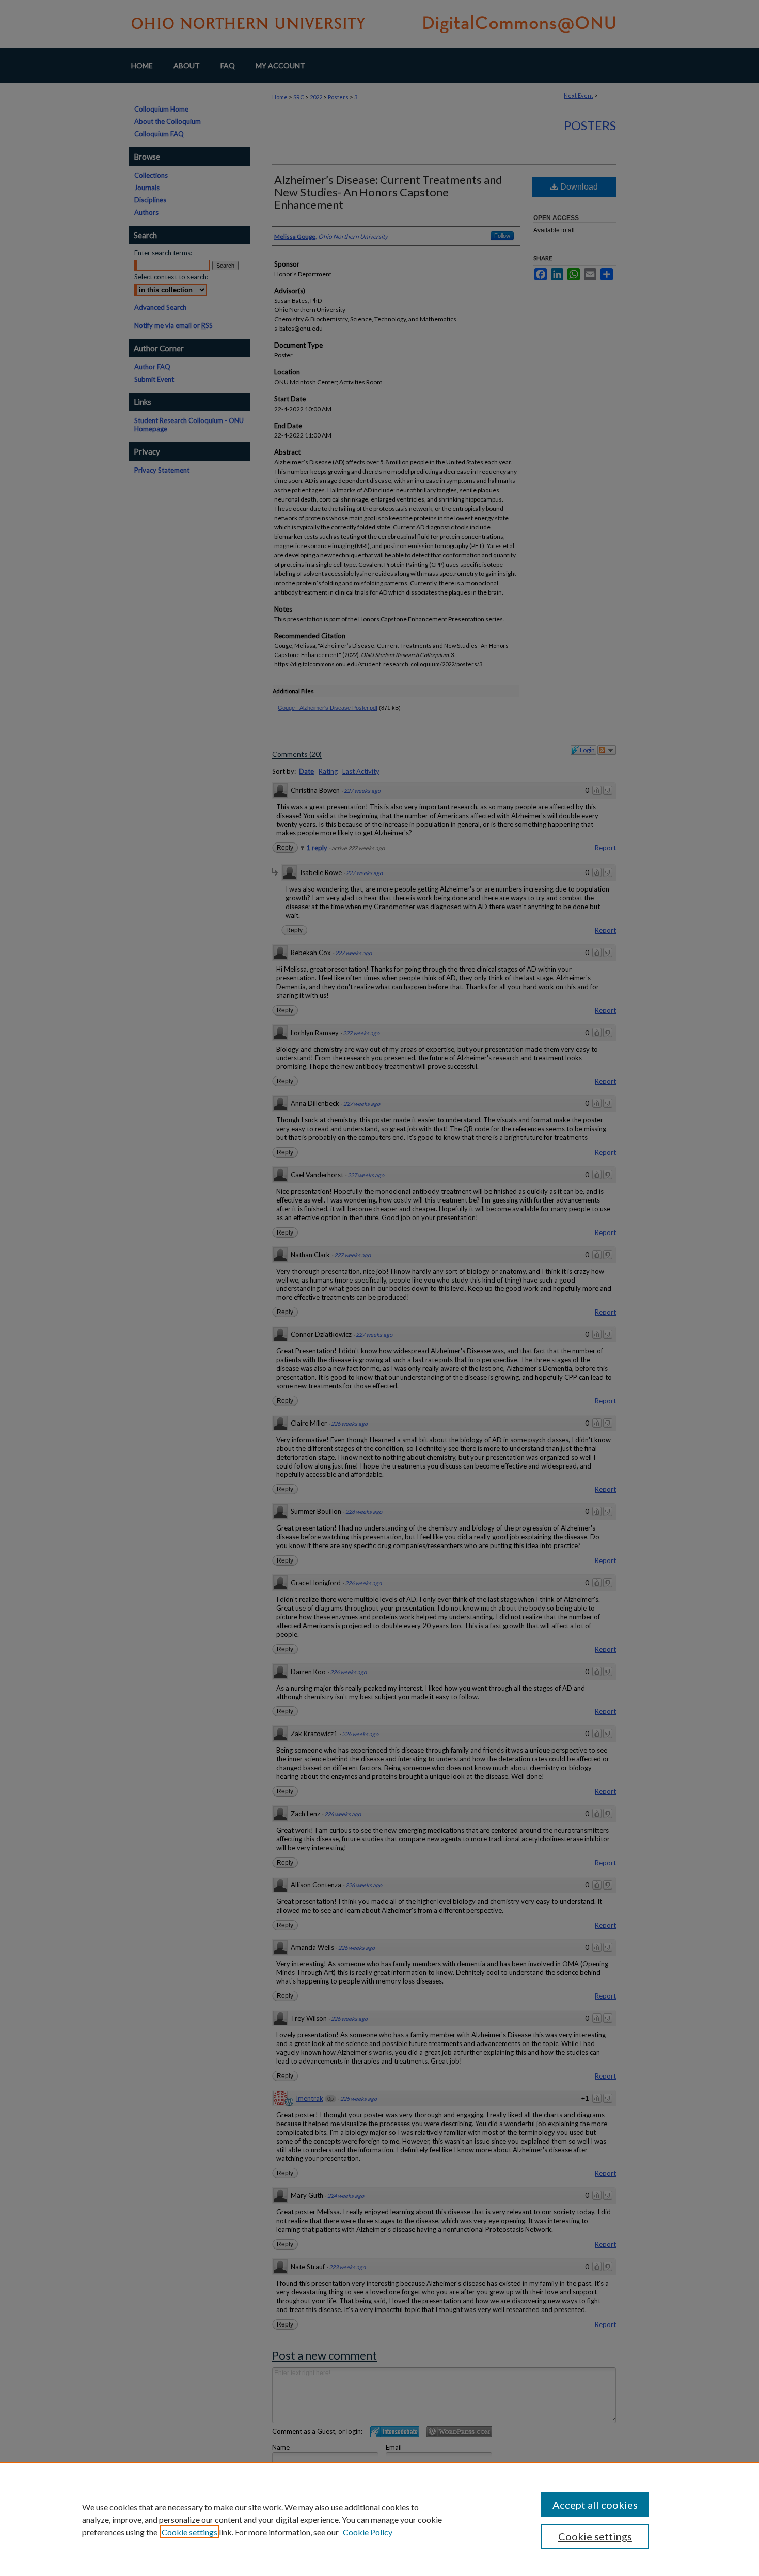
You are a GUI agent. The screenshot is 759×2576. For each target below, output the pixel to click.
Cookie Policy (368, 2532)
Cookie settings (189, 2532)
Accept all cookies (595, 2505)
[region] (379, 2519)
